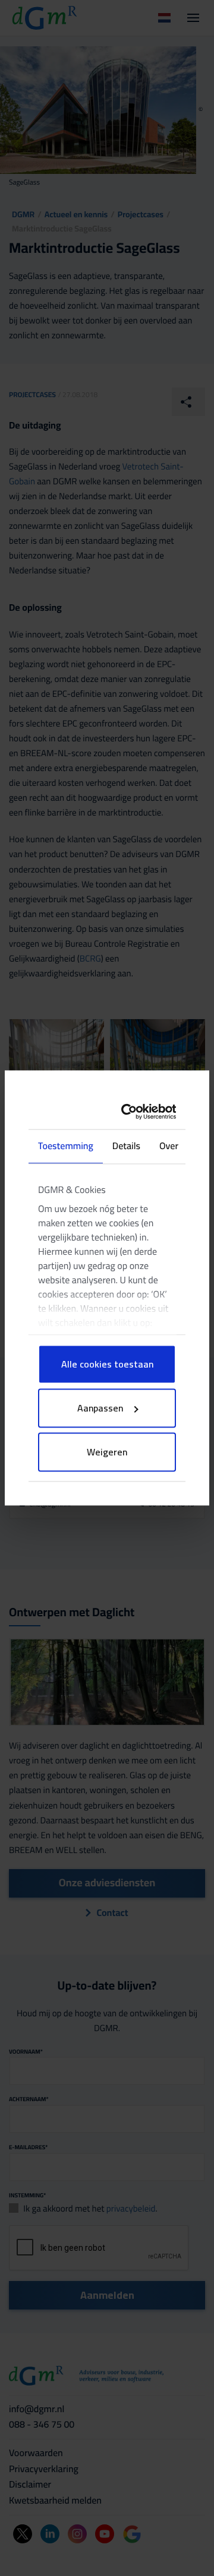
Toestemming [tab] (66, 1147)
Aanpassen (100, 1408)
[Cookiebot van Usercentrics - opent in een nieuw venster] (134, 1111)
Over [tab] (169, 1147)
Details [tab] (126, 1147)
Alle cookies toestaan (107, 1365)
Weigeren (107, 1452)
